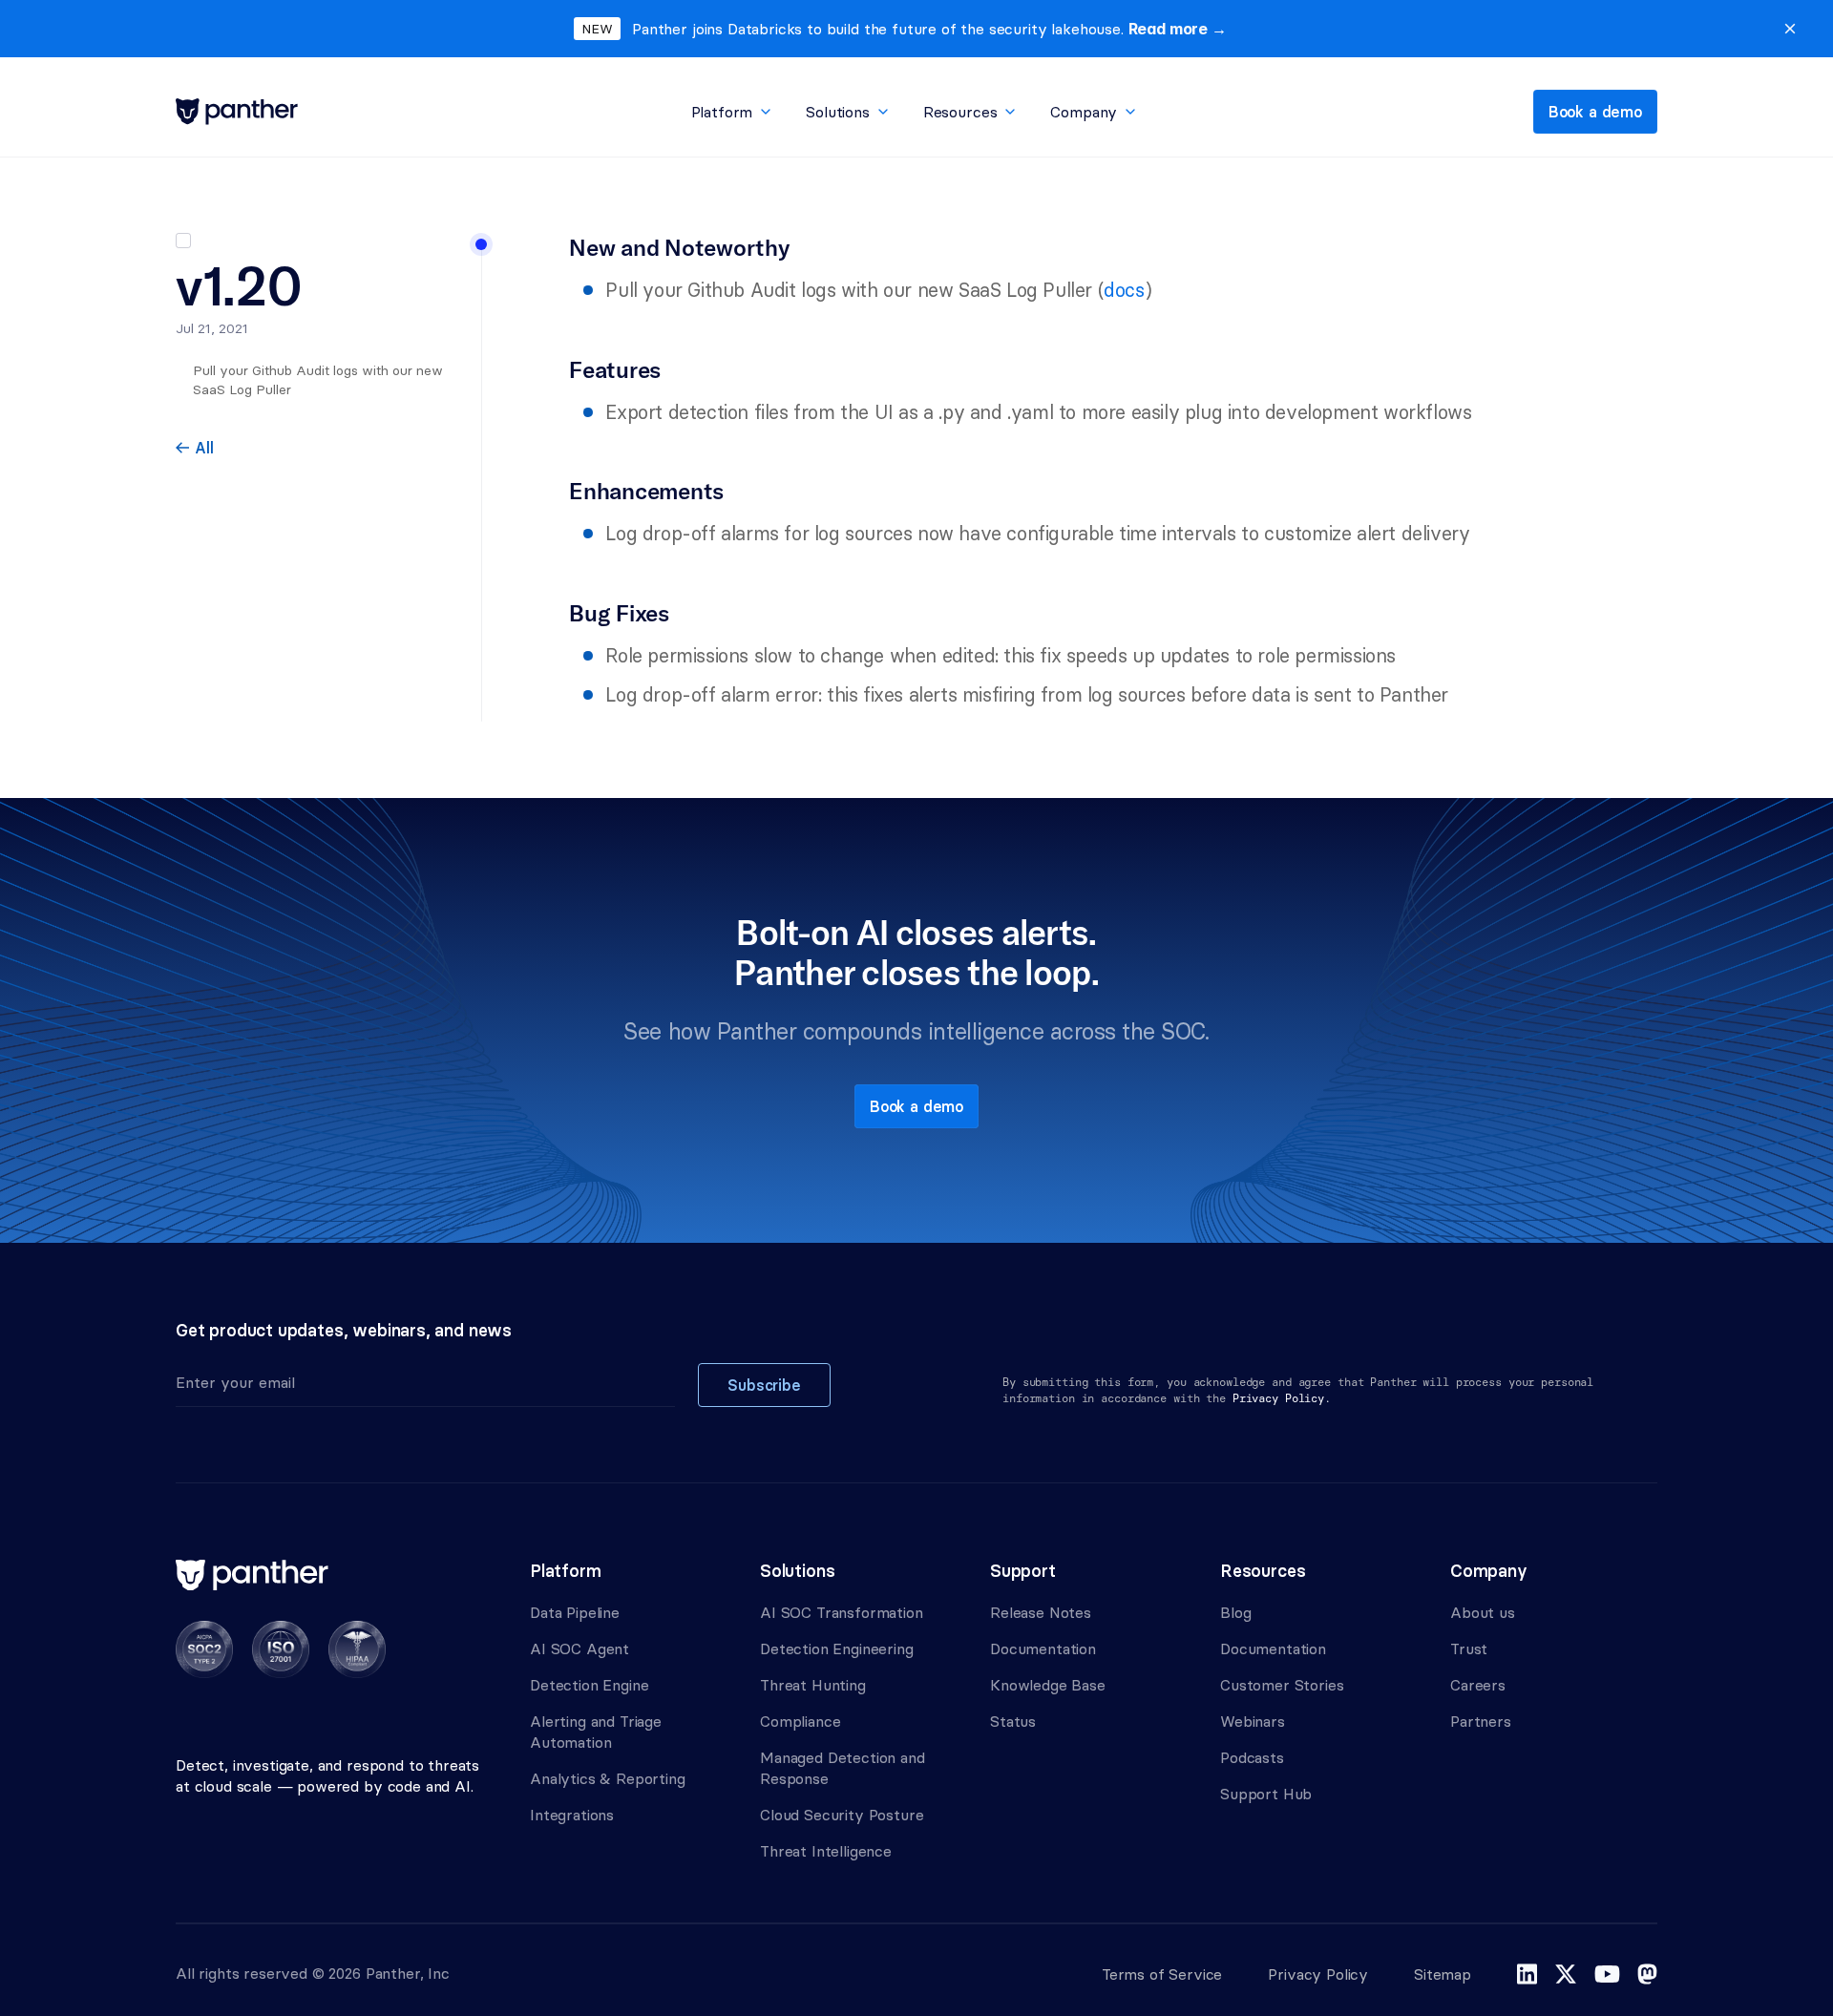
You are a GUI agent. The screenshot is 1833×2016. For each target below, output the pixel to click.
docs (1124, 290)
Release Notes (1041, 1612)
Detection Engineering (837, 1648)
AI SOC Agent (579, 1648)
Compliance (800, 1721)
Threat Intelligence (826, 1851)
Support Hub (1266, 1794)
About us (1483, 1612)
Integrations (572, 1815)
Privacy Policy (1318, 1974)
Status (1013, 1721)
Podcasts (1252, 1757)
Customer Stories (1282, 1685)
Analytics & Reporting (608, 1778)
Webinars (1253, 1721)
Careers (1478, 1685)
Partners (1481, 1721)
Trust (1469, 1648)
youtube (1607, 1974)
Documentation (1043, 1648)
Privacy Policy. (1282, 1398)
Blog (1235, 1612)
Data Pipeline (575, 1612)
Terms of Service (1162, 1974)
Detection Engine (589, 1685)
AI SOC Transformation (842, 1612)
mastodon (1647, 1974)
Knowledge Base (1048, 1685)
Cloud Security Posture (842, 1815)
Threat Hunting (813, 1685)
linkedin (1527, 1974)
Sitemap (1443, 1974)
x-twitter (1566, 1974)
